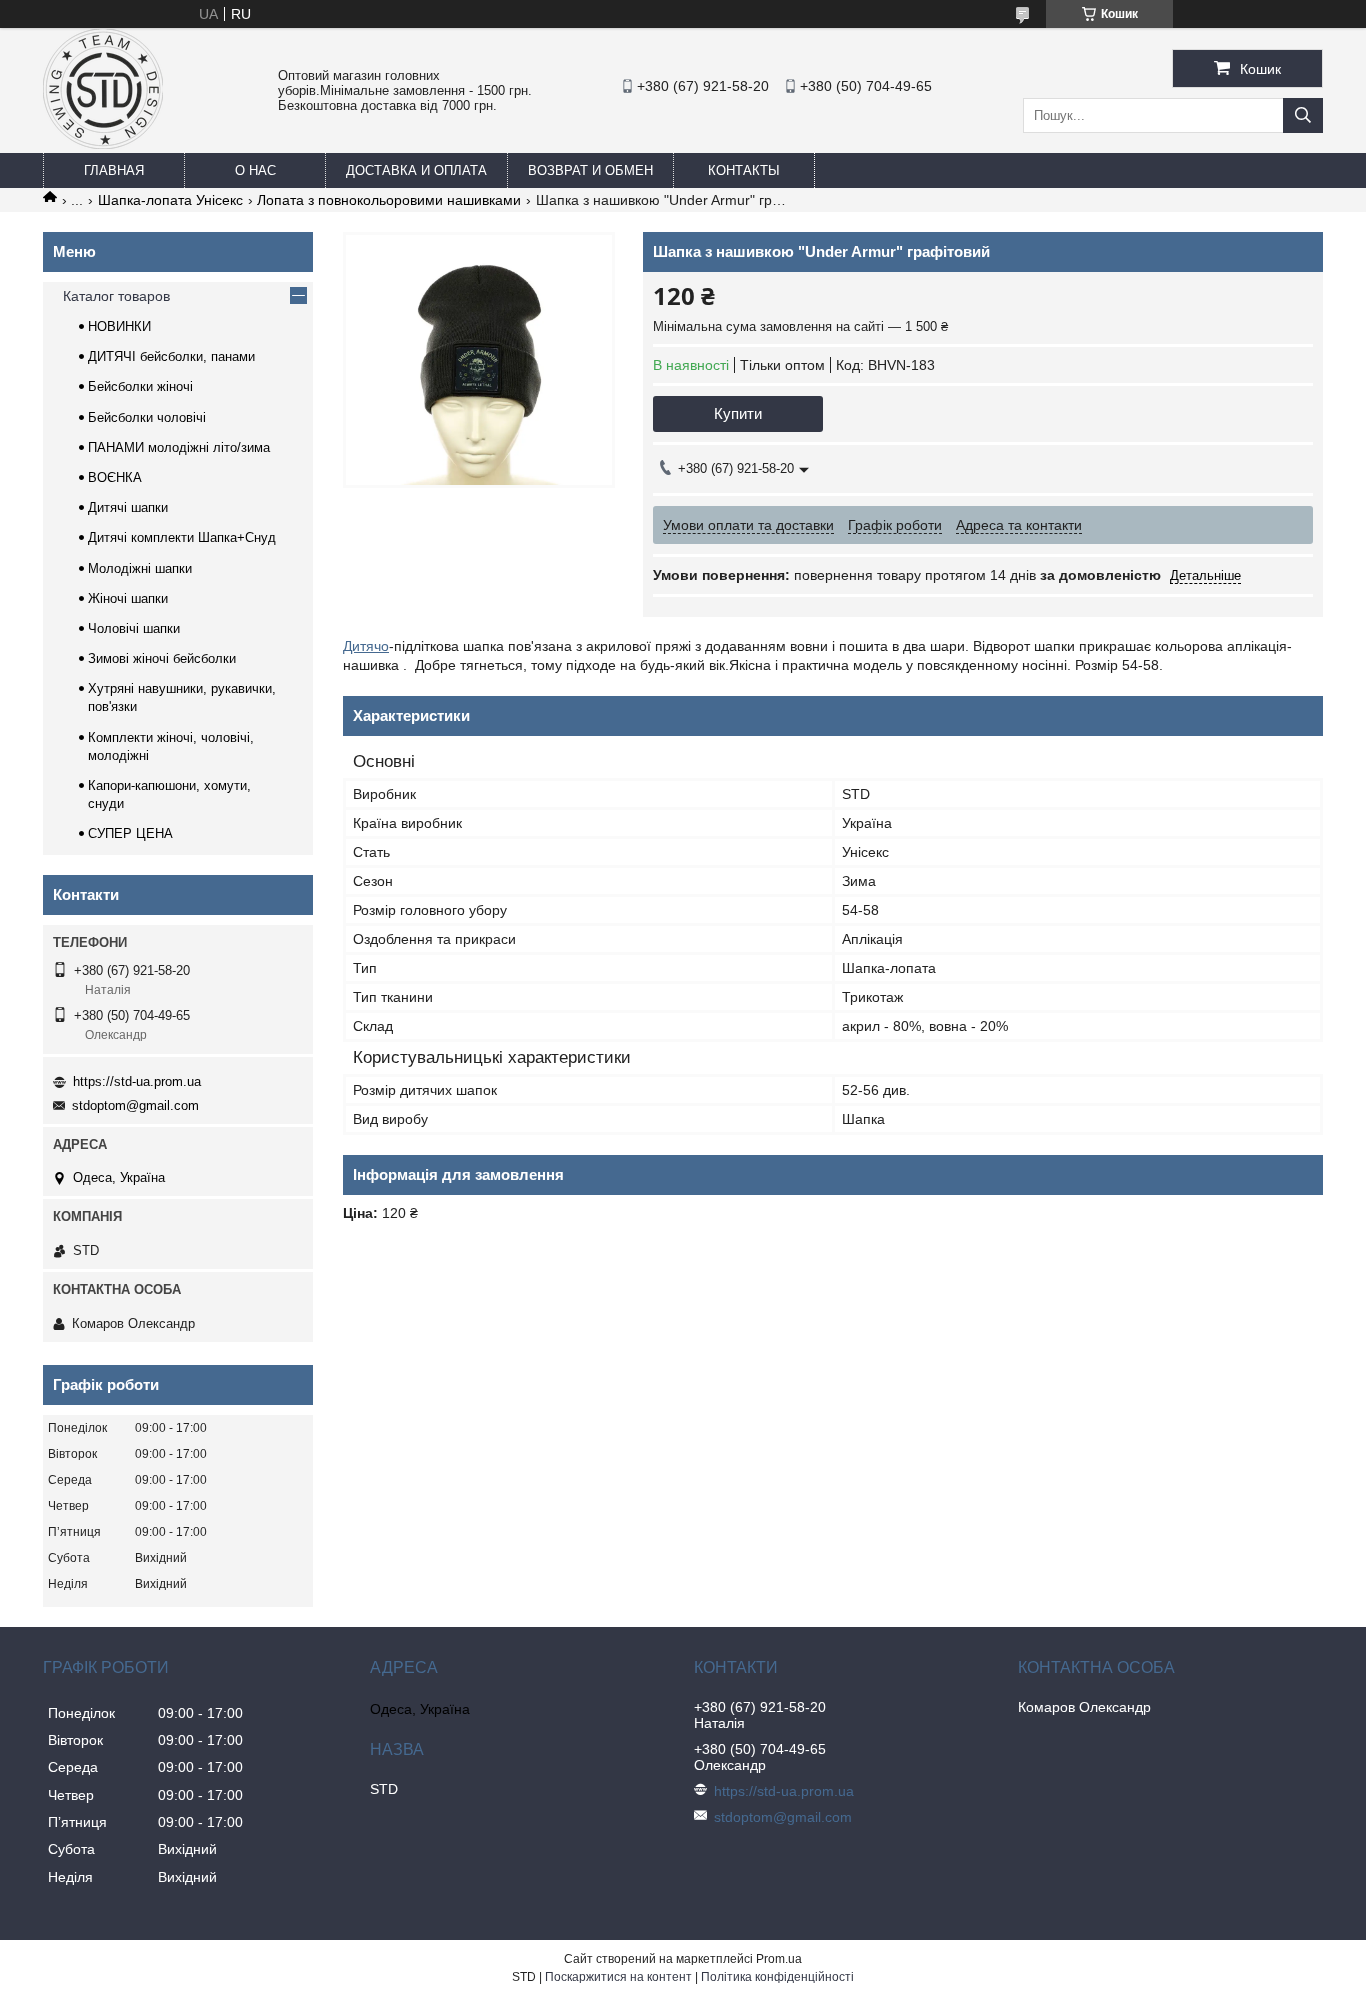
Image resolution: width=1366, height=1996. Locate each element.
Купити (738, 413)
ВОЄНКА (115, 477)
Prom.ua (779, 1959)
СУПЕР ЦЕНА (130, 833)
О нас (255, 170)
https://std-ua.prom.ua (137, 1081)
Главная (114, 170)
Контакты (744, 170)
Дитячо (366, 646)
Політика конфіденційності (777, 1977)
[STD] (103, 144)
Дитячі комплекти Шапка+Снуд (182, 537)
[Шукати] (1303, 115)
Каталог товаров (116, 296)
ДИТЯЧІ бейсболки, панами (171, 356)
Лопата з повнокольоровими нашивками (389, 200)
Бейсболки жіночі (140, 386)
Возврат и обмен (590, 170)
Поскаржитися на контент (618, 1977)
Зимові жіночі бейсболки (162, 658)
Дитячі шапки (128, 507)
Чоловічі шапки (134, 628)
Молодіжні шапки (140, 568)
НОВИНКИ (119, 326)
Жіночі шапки (128, 598)
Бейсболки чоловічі (147, 417)
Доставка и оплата (416, 170)
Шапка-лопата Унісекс (170, 200)
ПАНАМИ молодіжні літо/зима (179, 447)
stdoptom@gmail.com (135, 1105)
